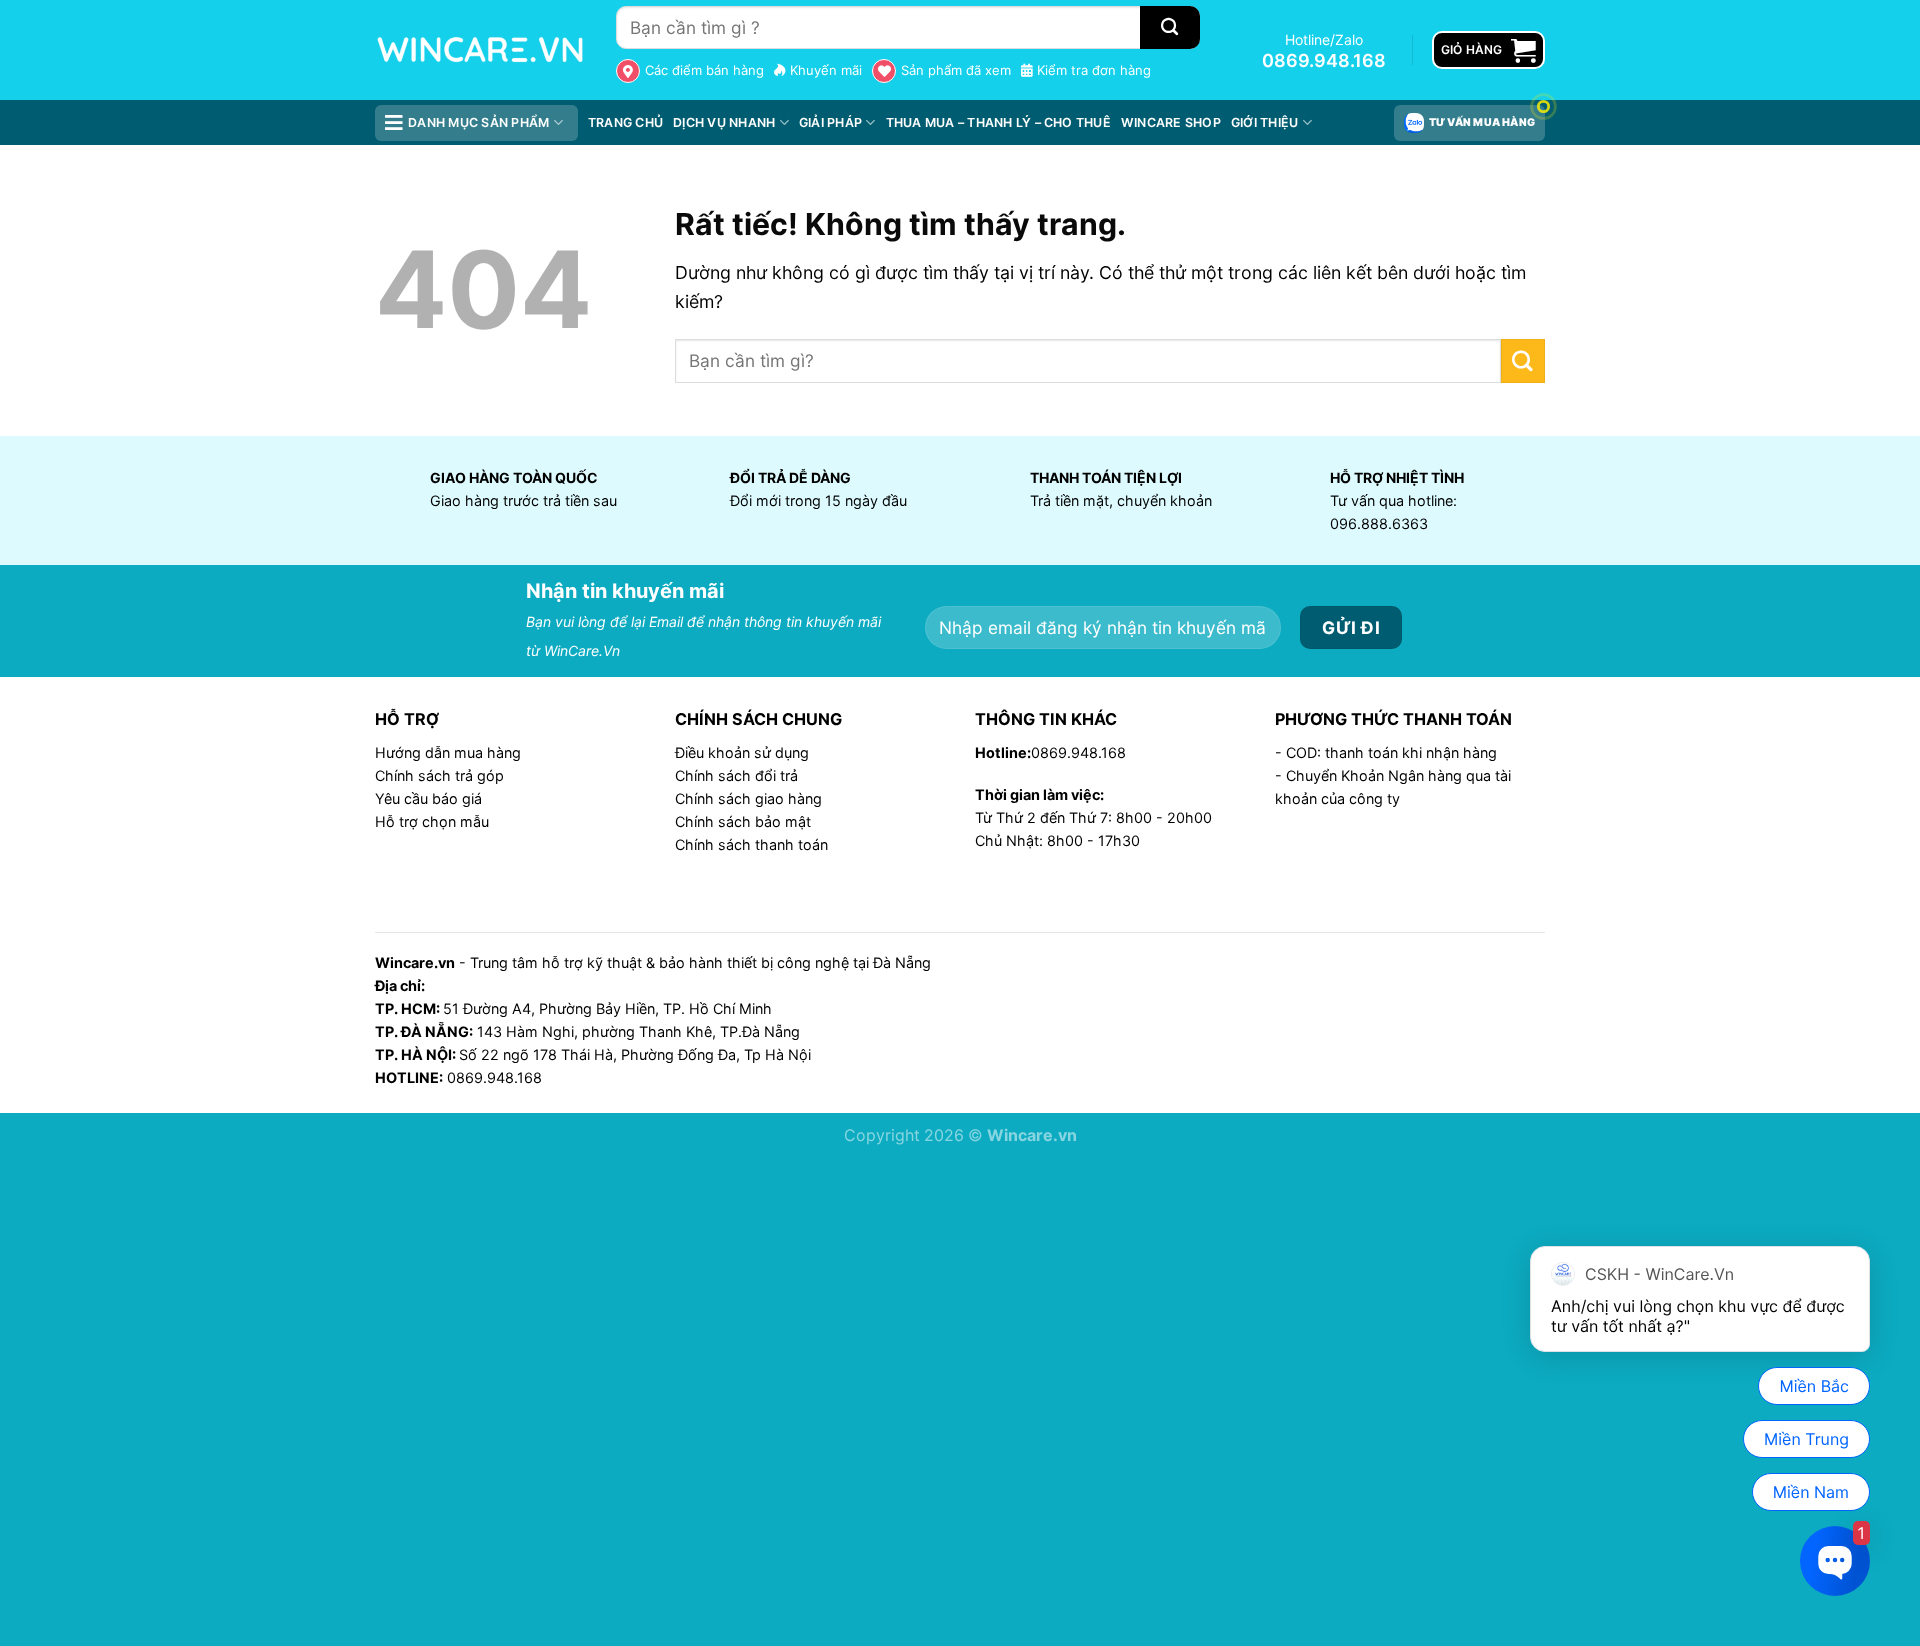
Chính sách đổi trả (736, 775)
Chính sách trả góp (439, 775)
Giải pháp (830, 122)
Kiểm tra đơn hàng (1094, 70)
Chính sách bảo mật (743, 821)
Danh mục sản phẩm (478, 122)
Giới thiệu (1265, 122)
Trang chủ (625, 122)
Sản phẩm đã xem (956, 70)
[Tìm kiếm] (1170, 27)
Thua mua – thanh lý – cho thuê (998, 122)
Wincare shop (1171, 122)
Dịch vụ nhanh (724, 122)
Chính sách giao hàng (748, 798)
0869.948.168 (1324, 61)
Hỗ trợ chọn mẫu (432, 821)
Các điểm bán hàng (704, 70)
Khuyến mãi (826, 70)
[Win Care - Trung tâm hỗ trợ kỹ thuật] (480, 49)
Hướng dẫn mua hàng (448, 752)
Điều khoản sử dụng (742, 752)
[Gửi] (1523, 360)
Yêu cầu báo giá (428, 798)
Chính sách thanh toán (751, 844)
